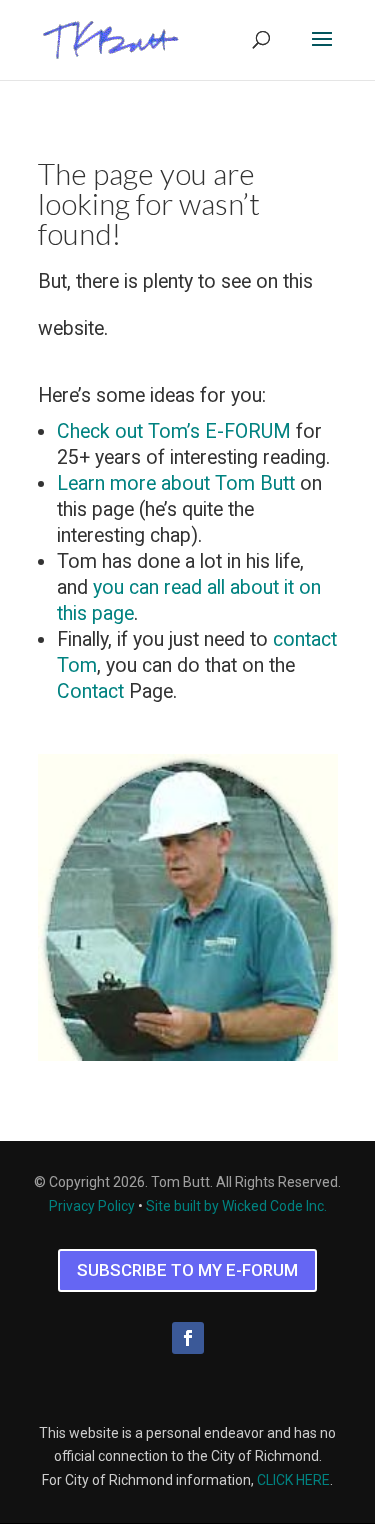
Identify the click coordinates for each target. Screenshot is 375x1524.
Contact (90, 691)
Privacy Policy (92, 1206)
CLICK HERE (293, 1480)
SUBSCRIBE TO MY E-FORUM (187, 1270)
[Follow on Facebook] (188, 1338)
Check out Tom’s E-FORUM (174, 431)
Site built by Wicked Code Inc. (236, 1206)
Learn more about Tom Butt (176, 483)
